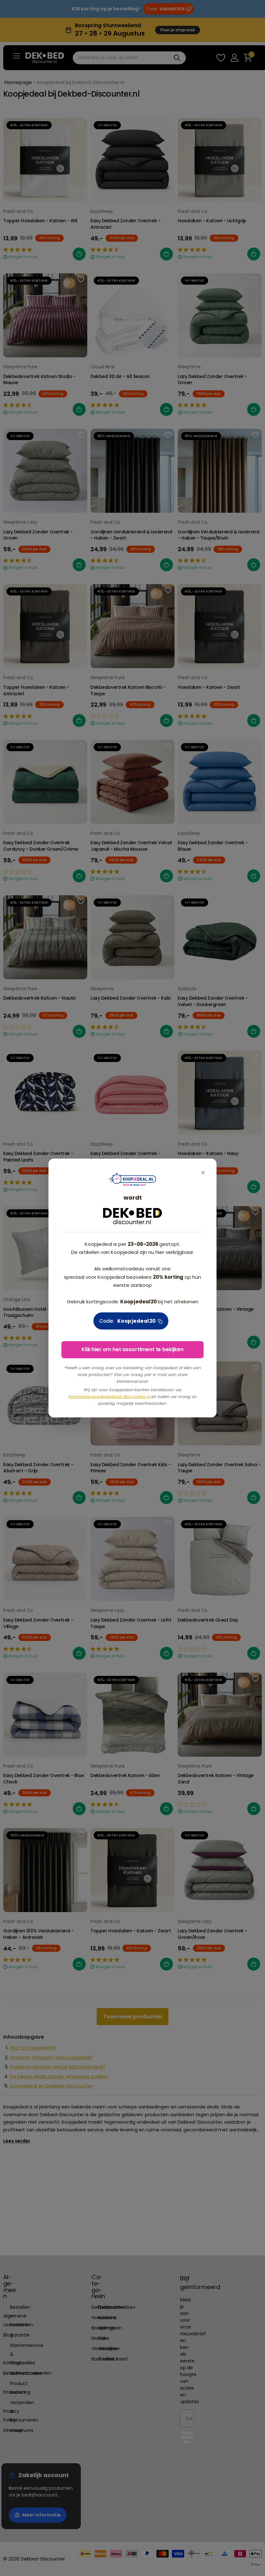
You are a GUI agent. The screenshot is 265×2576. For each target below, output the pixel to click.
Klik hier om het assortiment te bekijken (132, 1349)
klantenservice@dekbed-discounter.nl (110, 1397)
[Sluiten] (203, 1172)
